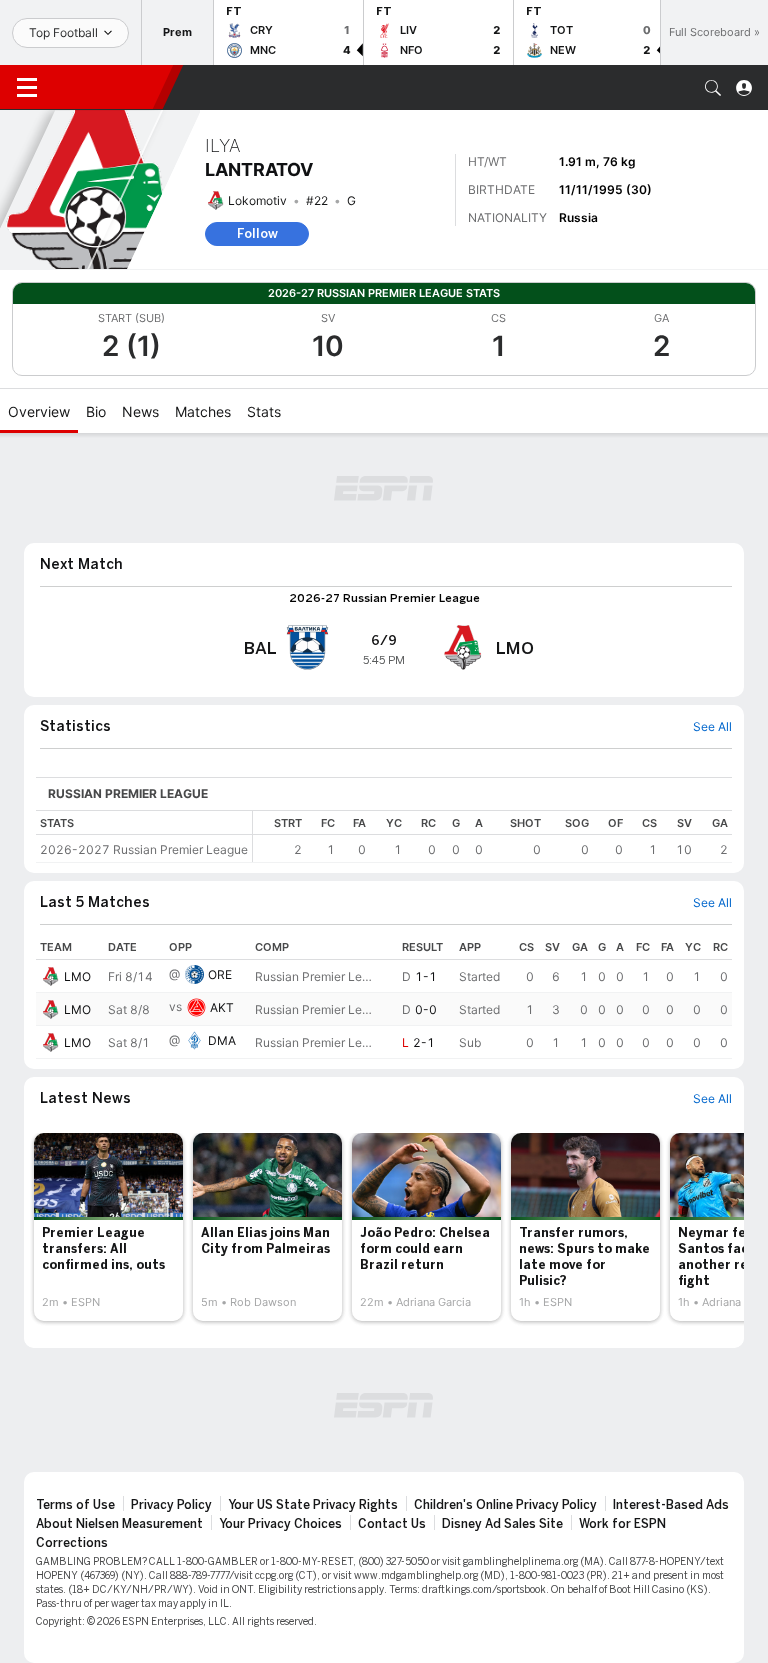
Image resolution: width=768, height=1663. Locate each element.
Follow (257, 233)
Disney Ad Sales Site (502, 1524)
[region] (492, 836)
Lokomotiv (257, 200)
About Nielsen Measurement (119, 1524)
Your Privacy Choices (280, 1524)
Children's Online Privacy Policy (505, 1505)
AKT (222, 1007)
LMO (77, 976)
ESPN (108, 87)
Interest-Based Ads (671, 1505)
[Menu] (27, 88)
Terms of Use (75, 1505)
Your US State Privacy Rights (313, 1505)
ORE (220, 974)
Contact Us (392, 1524)
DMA (222, 1040)
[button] (713, 88)
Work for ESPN (622, 1524)
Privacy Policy (171, 1505)
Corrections (72, 1543)
